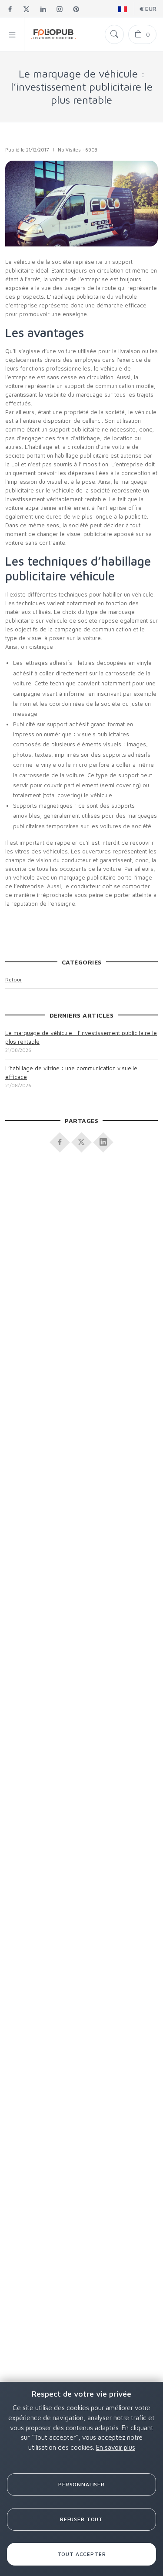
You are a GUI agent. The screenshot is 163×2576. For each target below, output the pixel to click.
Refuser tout (81, 2519)
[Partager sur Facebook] (60, 1140)
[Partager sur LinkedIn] (103, 1140)
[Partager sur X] (82, 1140)
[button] (12, 34)
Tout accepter (82, 2554)
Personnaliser (81, 2484)
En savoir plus (116, 2447)
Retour (14, 979)
